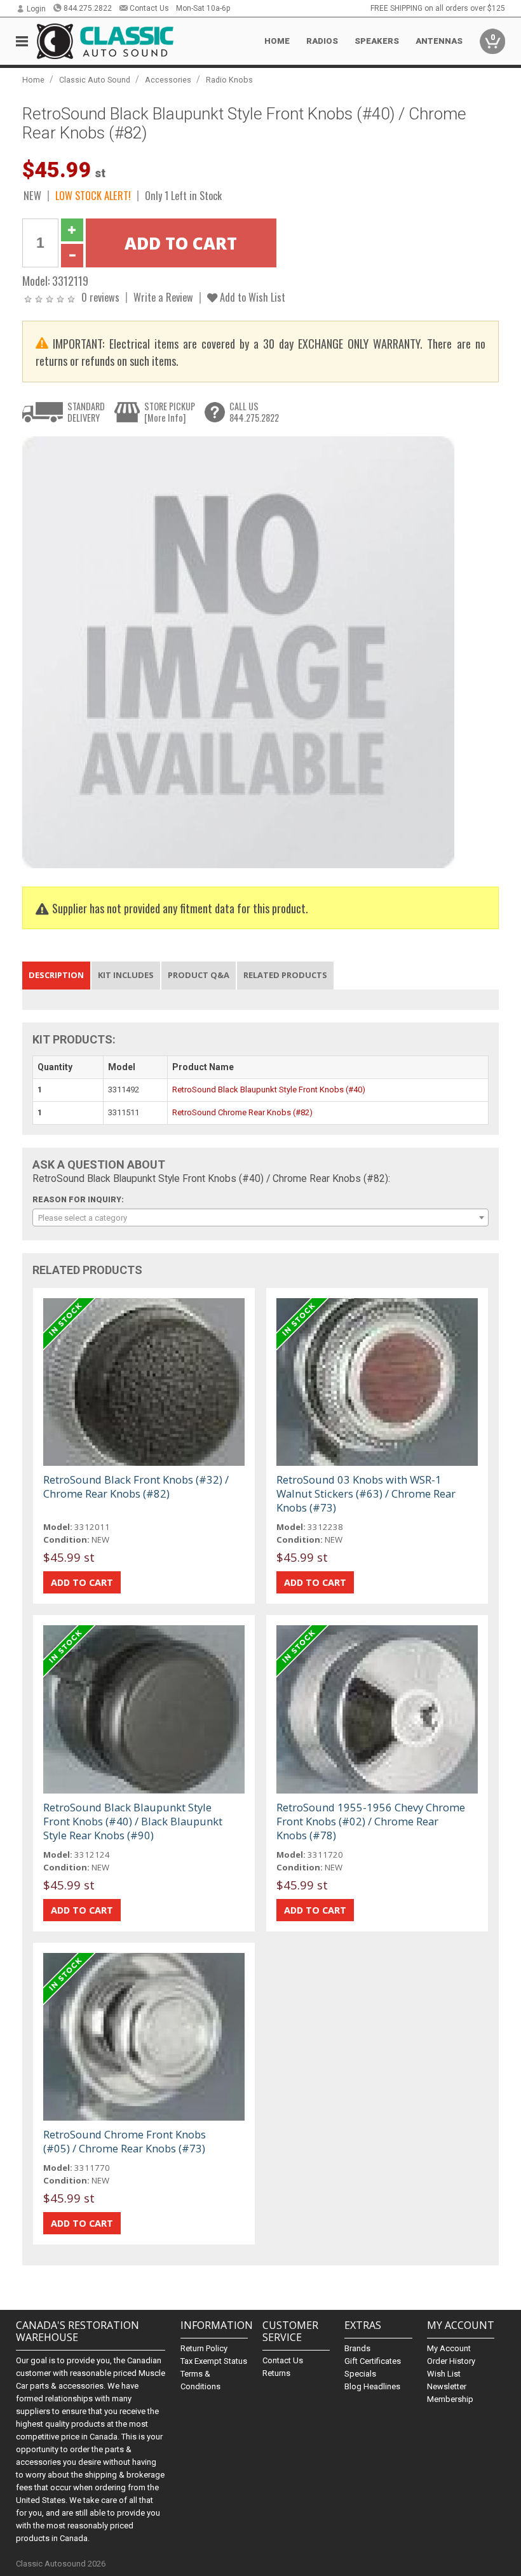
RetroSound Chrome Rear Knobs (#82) (242, 1112)
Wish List (444, 2374)
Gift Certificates (373, 2361)
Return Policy (204, 2348)
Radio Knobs (229, 80)
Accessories (168, 80)
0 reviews (100, 297)
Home (277, 41)
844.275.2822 (88, 8)
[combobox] (261, 1218)
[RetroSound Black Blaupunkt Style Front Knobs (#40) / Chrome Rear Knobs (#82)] (238, 652)
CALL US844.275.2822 (254, 412)
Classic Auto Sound (95, 80)
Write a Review (163, 297)
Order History (451, 2361)
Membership (450, 2399)
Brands (357, 2348)
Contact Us (149, 8)
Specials (360, 2374)
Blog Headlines (372, 2386)
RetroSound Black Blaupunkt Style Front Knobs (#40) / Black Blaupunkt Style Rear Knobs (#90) (133, 1821)
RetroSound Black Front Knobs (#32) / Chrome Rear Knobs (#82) (136, 1486)
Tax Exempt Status (214, 2361)
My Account (449, 2348)
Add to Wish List (251, 297)
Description (56, 975)
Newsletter (447, 2386)
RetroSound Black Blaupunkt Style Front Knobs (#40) (269, 1090)
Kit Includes (126, 975)
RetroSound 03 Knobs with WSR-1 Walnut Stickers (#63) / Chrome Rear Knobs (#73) (366, 1493)
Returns (276, 2373)
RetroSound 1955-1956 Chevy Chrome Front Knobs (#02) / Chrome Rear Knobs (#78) (371, 1821)
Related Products (285, 975)
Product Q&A (199, 975)
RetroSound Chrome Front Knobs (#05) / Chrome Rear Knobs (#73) (125, 2141)
